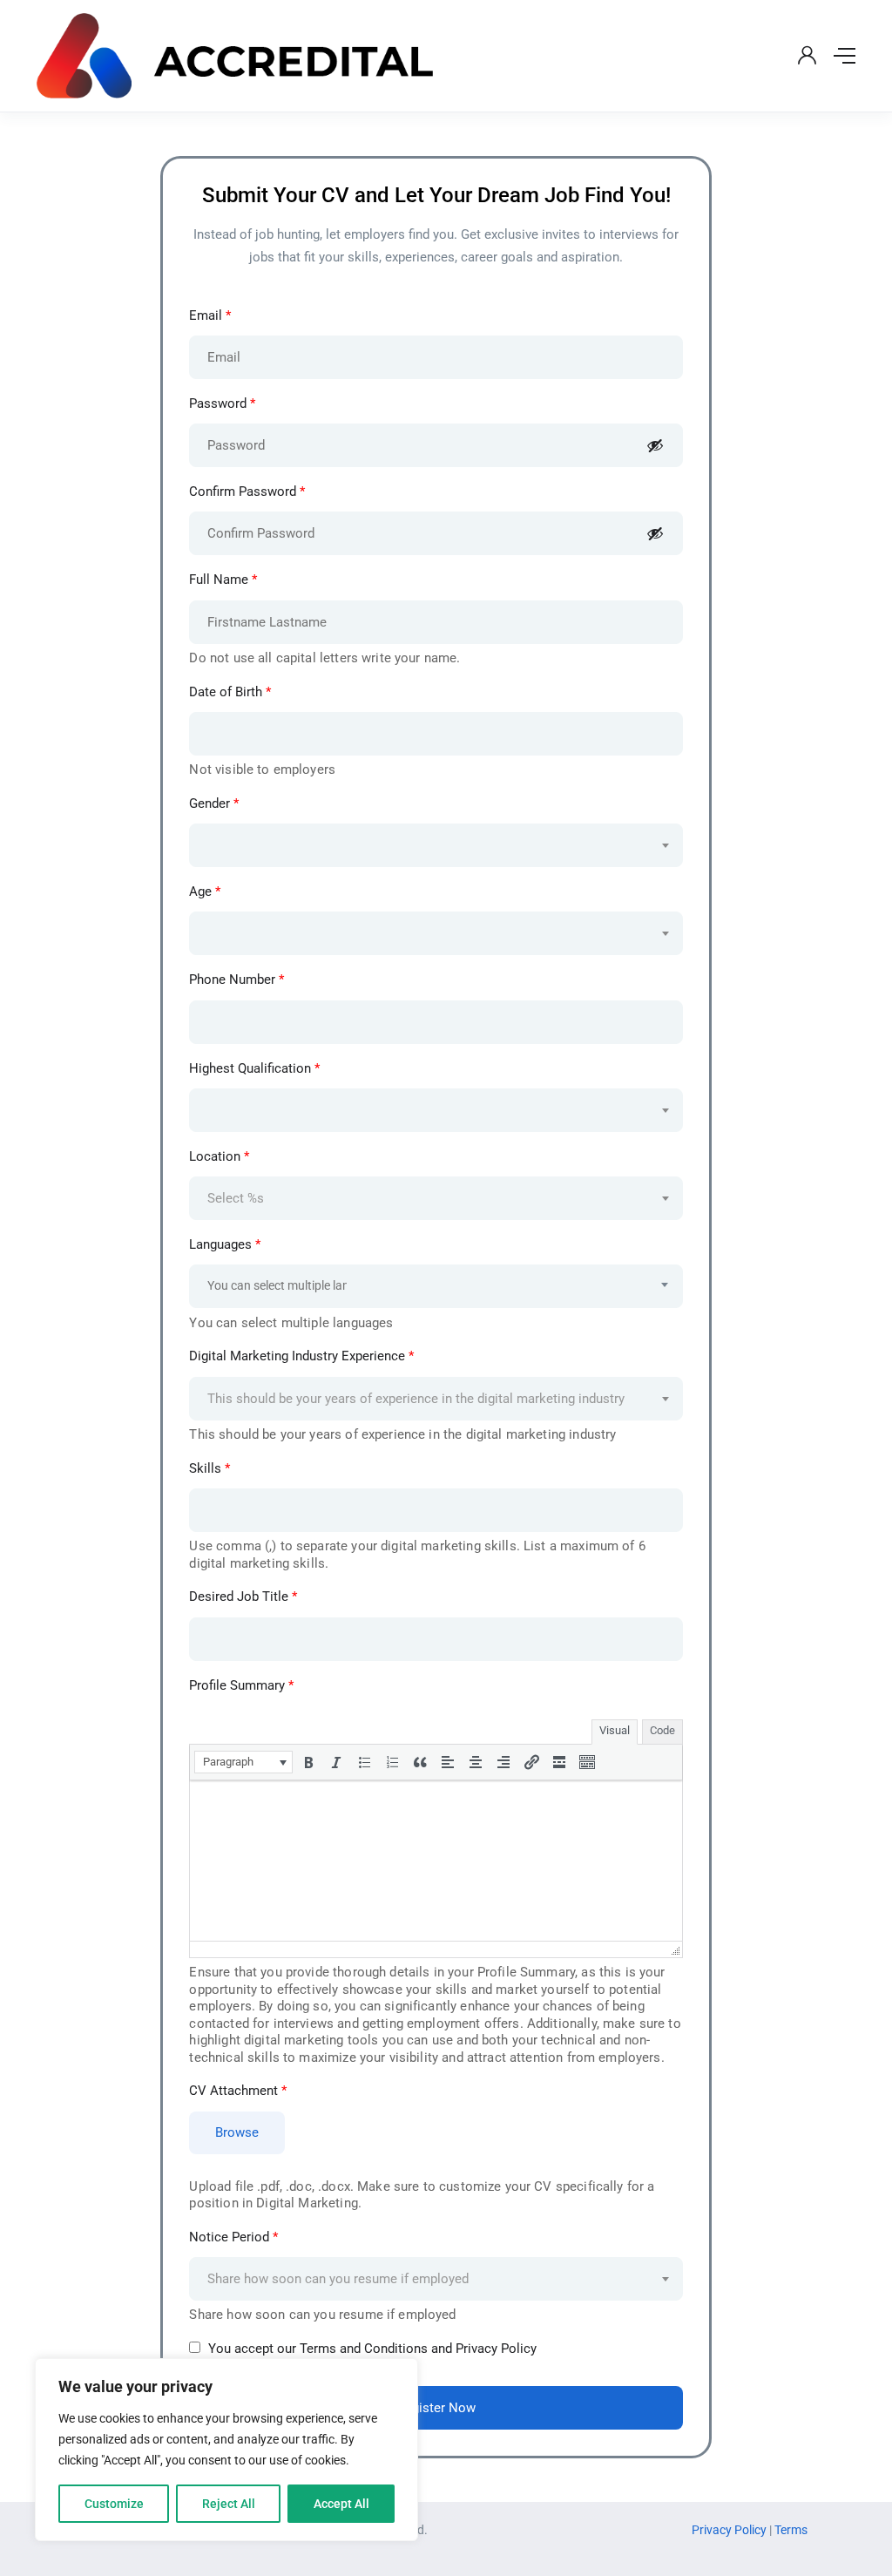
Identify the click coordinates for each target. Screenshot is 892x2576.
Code (662, 1730)
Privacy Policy (730, 2530)
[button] (243, 1762)
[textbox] (425, 829)
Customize (114, 2504)
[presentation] (243, 1762)
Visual (615, 1730)
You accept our (371, 2349)
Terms (791, 2530)
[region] (226, 2450)
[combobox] (436, 845)
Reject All (229, 2504)
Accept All (341, 2504)
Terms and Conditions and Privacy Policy (418, 2349)
